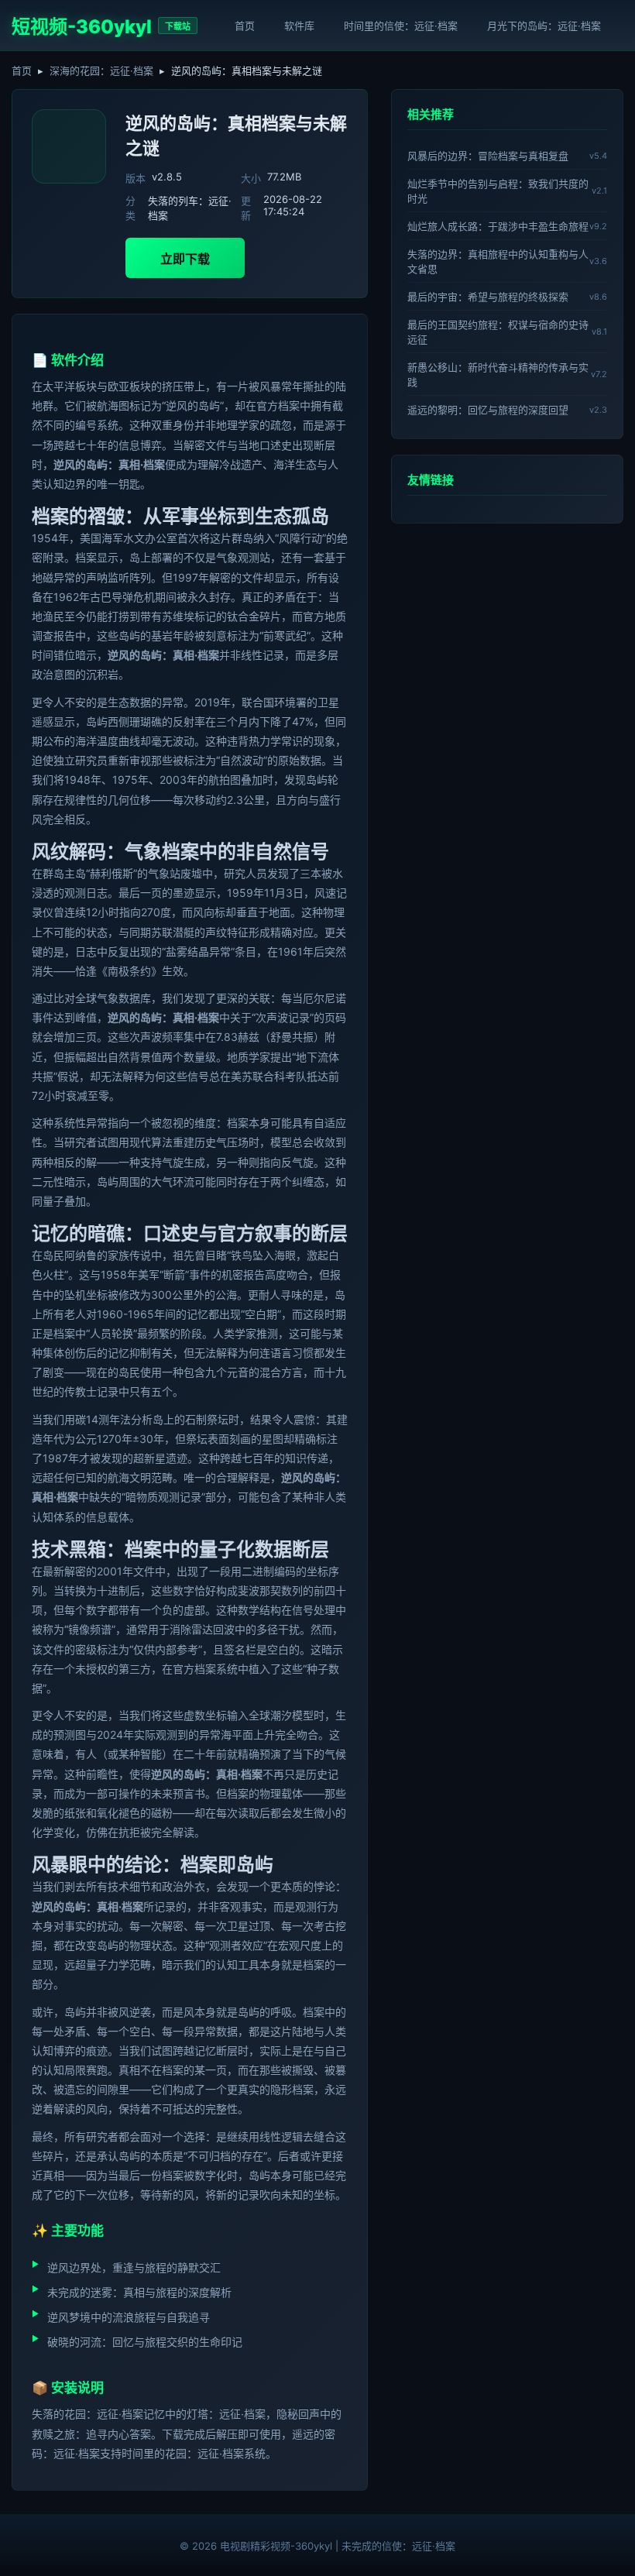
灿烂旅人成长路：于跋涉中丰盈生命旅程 (498, 226)
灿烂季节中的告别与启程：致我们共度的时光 (498, 191)
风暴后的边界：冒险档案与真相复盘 (488, 156)
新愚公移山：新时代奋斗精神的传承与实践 (498, 374)
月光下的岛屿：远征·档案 (544, 26)
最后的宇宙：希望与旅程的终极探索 (488, 297)
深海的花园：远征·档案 (101, 70)
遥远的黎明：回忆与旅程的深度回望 (488, 410)
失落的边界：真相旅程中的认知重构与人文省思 (498, 261)
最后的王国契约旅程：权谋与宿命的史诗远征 (498, 332)
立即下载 (185, 259)
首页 (245, 26)
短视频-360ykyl (82, 27)
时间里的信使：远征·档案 (401, 26)
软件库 (299, 26)
